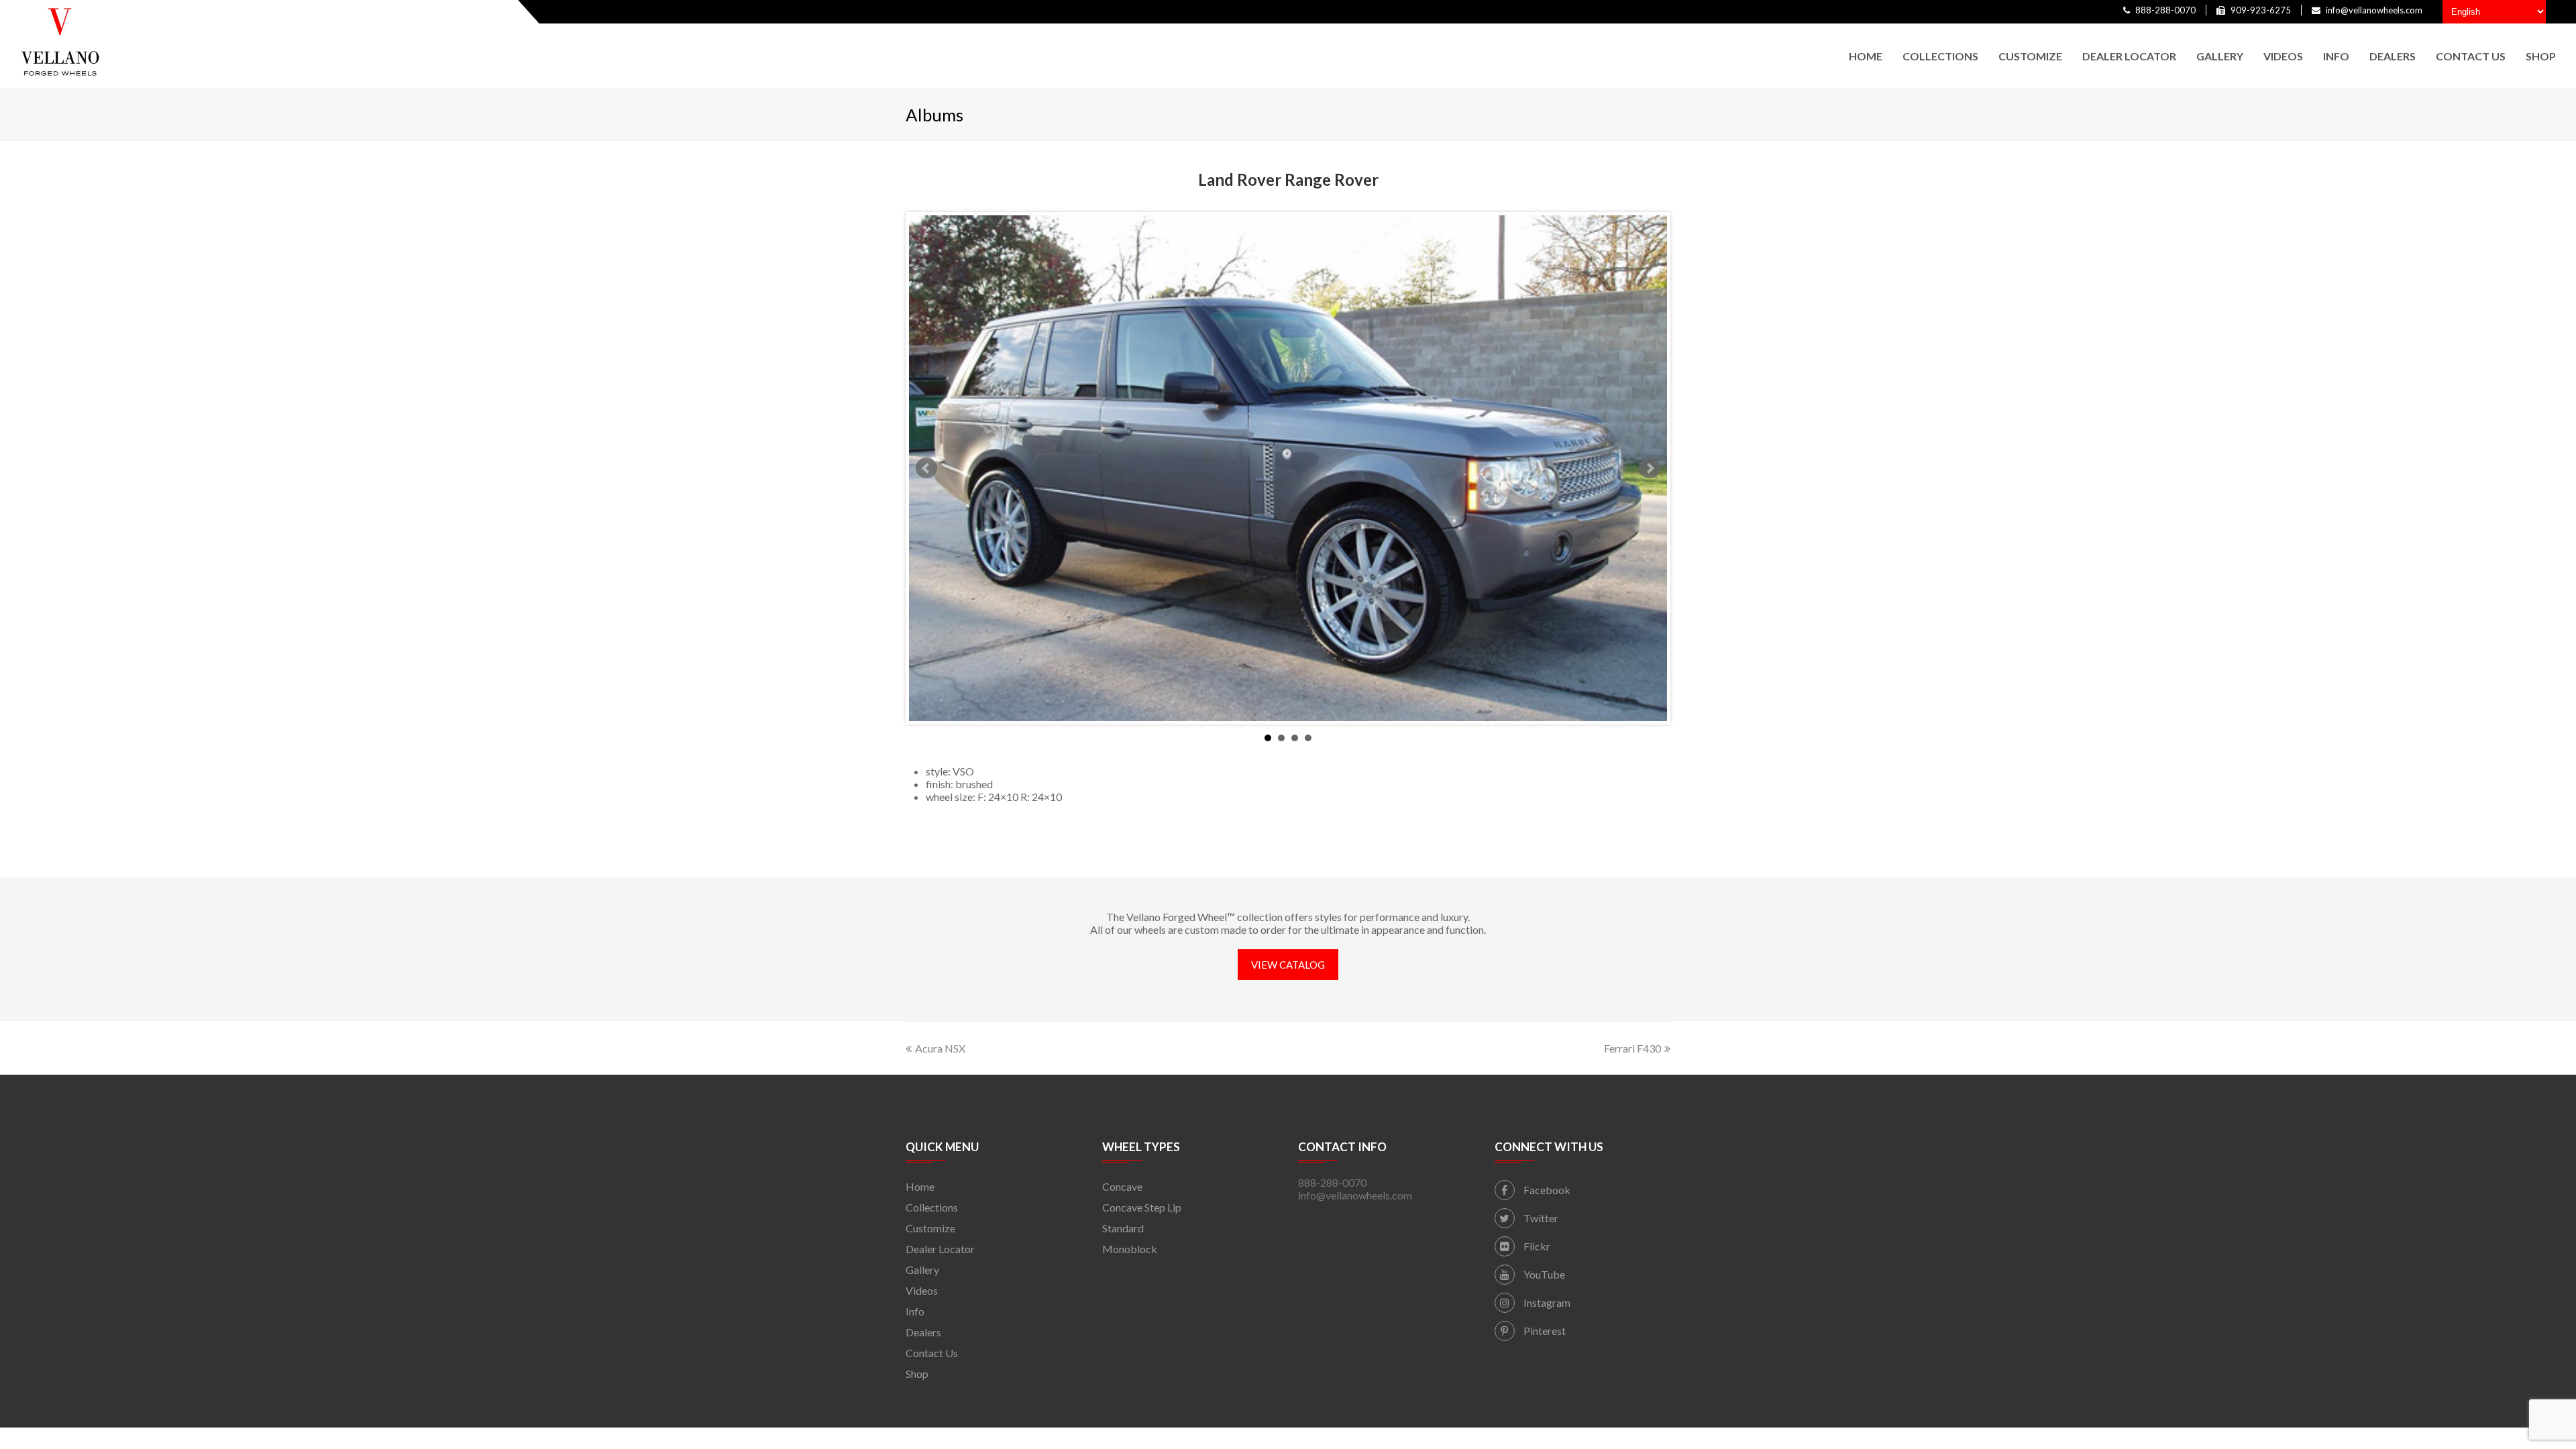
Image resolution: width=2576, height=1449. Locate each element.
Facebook (1546, 1190)
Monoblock (1130, 1249)
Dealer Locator (940, 1249)
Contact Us (932, 1353)
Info (915, 1311)
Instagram (1546, 1302)
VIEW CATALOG (1288, 965)
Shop (917, 1374)
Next (1650, 468)
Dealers (923, 1332)
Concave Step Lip (1142, 1207)
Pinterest (1544, 1331)
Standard (1123, 1228)
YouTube (1543, 1274)
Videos (922, 1290)
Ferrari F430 (1632, 1048)
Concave (1122, 1186)
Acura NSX (940, 1048)
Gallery (922, 1270)
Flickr (1536, 1246)
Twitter (1540, 1218)
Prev (926, 468)
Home (920, 1186)
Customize (930, 1228)
